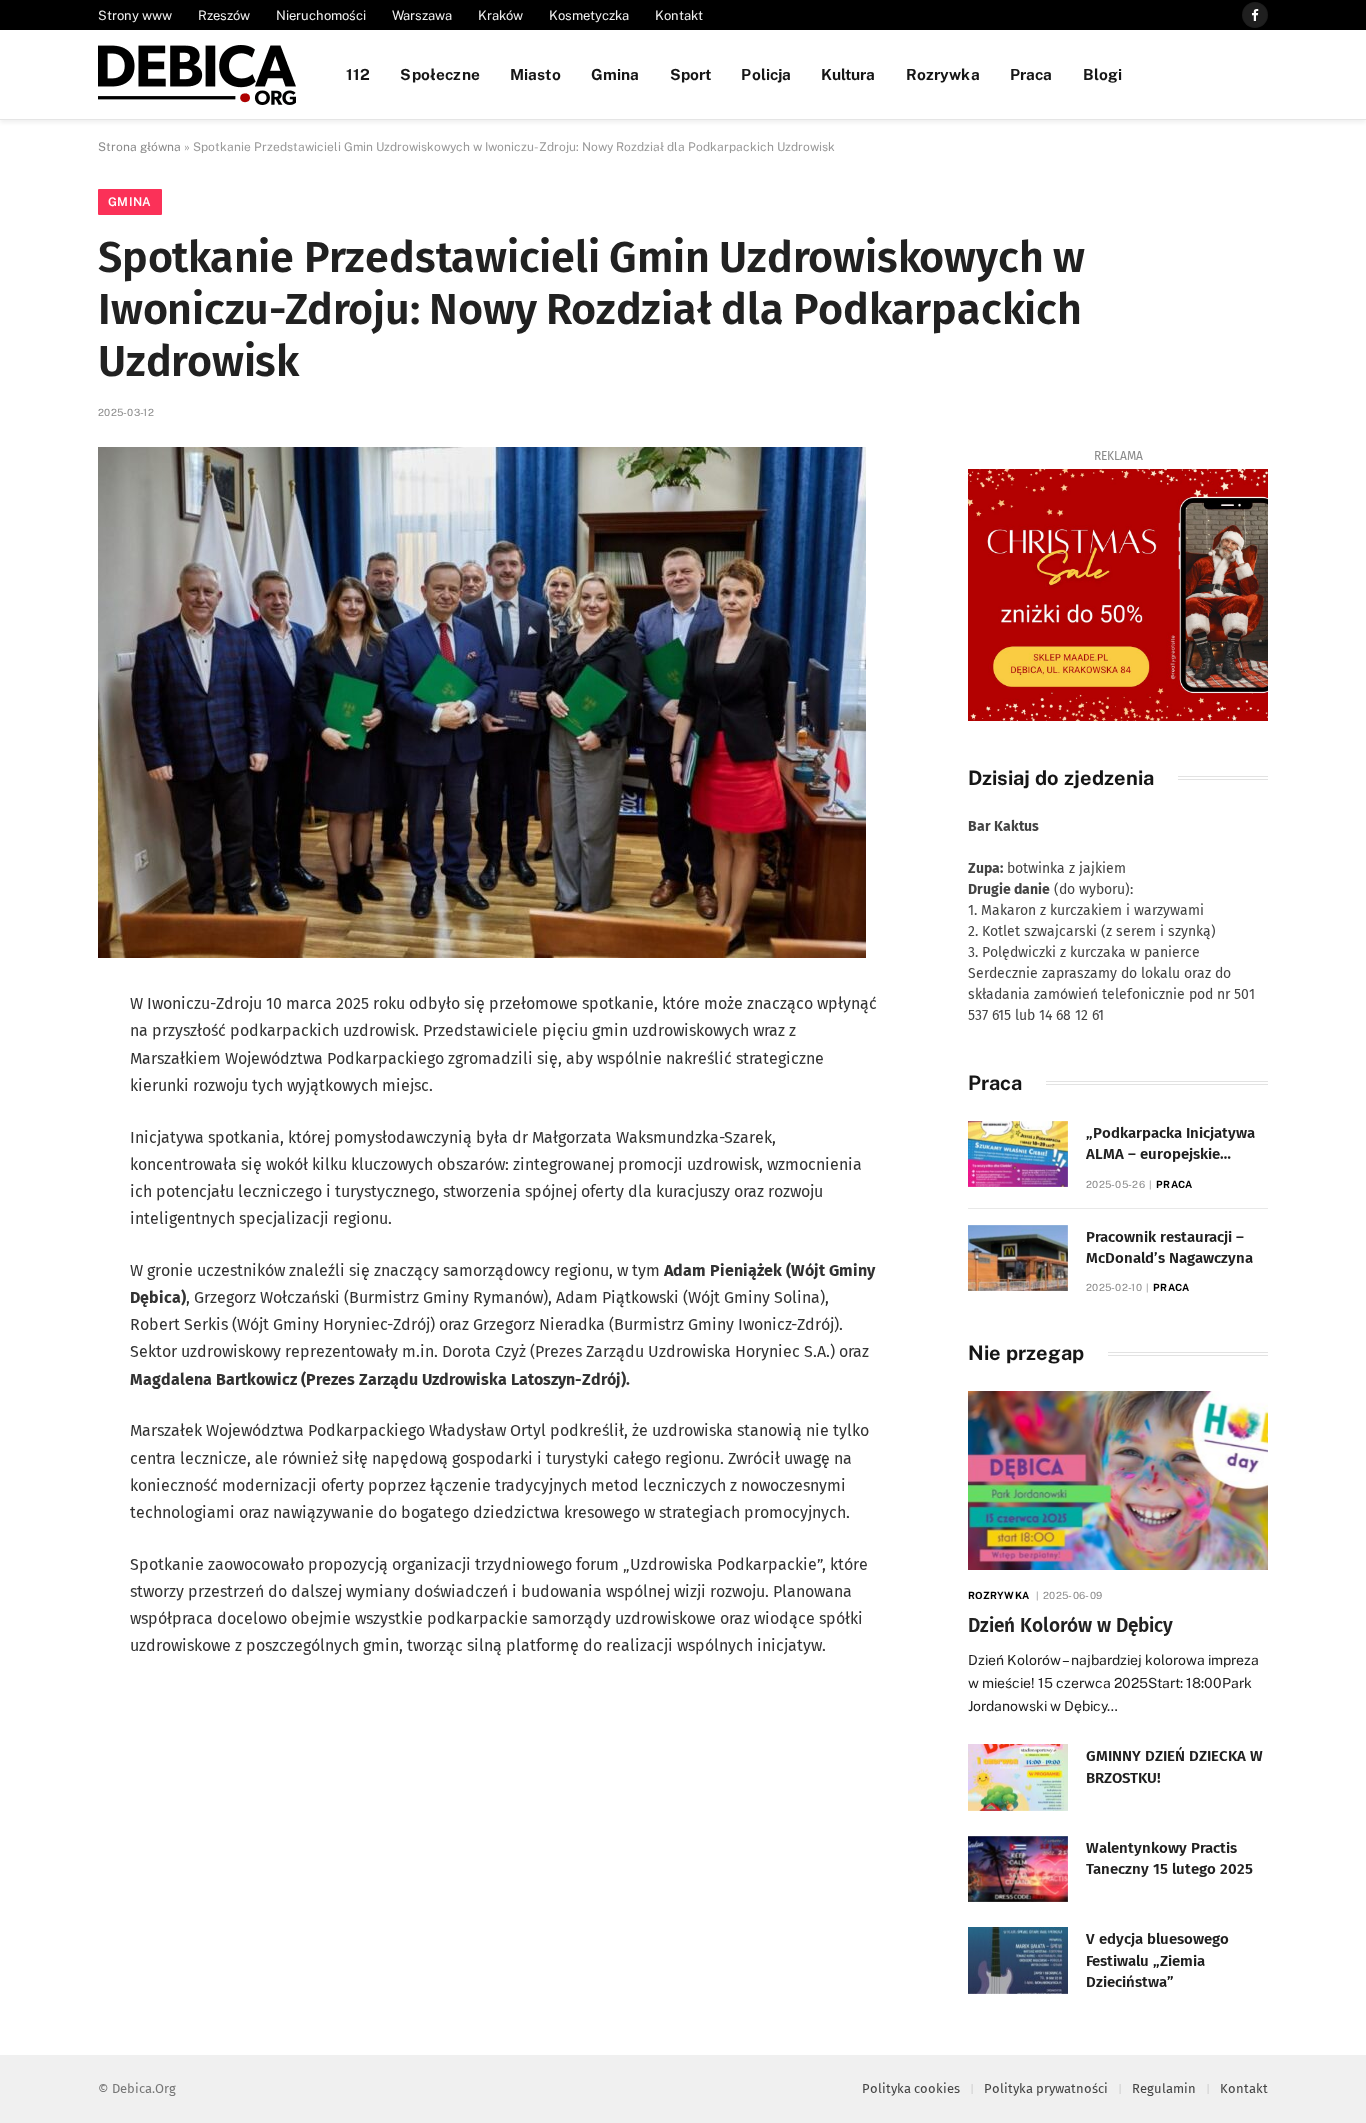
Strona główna (139, 147)
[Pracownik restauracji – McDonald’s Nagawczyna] (1018, 1258)
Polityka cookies (911, 2088)
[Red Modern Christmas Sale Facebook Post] (1118, 594)
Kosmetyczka (589, 15)
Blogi (1103, 74)
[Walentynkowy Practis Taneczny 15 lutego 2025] (1018, 1869)
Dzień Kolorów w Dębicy (1070, 1625)
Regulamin (1164, 2088)
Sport (691, 74)
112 (358, 74)
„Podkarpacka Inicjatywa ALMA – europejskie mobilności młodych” (1170, 1145)
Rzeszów (224, 15)
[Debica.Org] (197, 75)
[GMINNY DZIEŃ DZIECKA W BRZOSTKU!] (1018, 1777)
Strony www (135, 15)
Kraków (500, 15)
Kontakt (679, 15)
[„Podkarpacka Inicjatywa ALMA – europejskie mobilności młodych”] (1018, 1154)
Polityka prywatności (1046, 2088)
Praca (1031, 74)
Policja (766, 74)
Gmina (615, 74)
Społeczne (439, 74)
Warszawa (422, 15)
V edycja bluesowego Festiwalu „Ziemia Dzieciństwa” (1157, 1960)
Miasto (535, 74)
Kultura (848, 74)
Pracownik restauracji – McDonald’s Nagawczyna (1169, 1247)
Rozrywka (943, 74)
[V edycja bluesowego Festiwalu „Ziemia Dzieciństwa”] (1018, 1960)
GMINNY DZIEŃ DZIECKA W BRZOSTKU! (1174, 1766)
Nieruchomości (321, 15)
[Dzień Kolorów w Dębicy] (1118, 1480)
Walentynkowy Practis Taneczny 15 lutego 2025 (1169, 1858)
